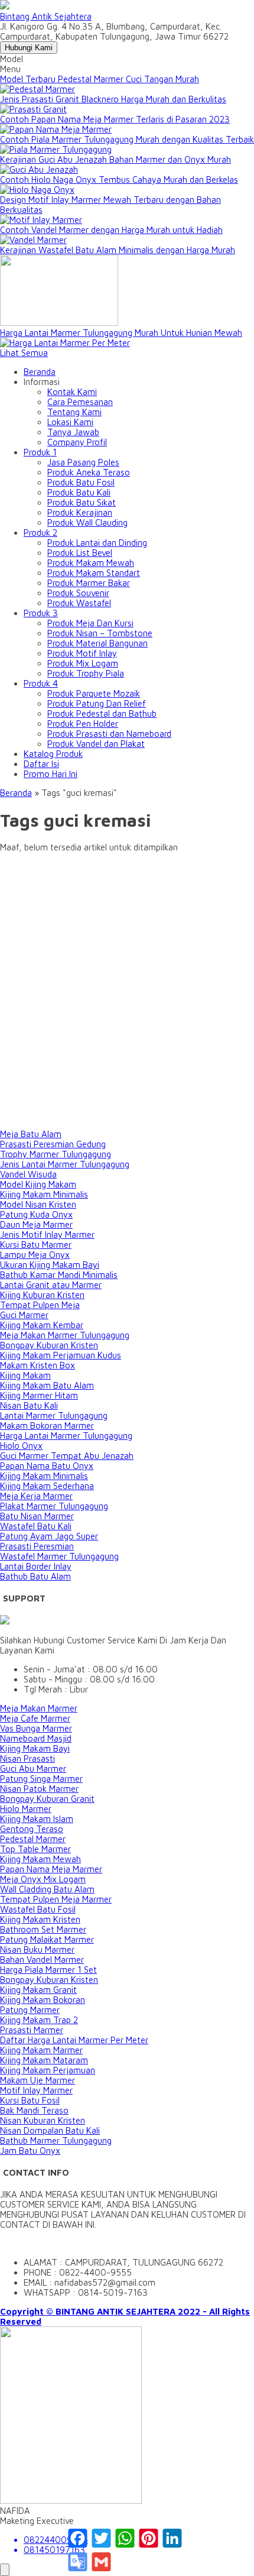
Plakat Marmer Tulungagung (54, 1506)
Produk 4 (41, 683)
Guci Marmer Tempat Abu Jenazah (67, 1456)
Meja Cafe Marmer (35, 1718)
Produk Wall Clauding (87, 522)
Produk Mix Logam (83, 663)
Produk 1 (40, 452)
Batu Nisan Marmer (37, 1516)
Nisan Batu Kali (29, 1405)
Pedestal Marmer (33, 1839)
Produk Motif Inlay (82, 653)
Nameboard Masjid (36, 1738)
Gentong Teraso (32, 1829)
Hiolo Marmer (26, 1809)
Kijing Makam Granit (38, 1990)
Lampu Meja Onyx (35, 1255)
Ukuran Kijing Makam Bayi (50, 1265)
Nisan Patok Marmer (39, 1789)
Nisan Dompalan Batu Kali (50, 2130)
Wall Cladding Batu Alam (47, 1889)
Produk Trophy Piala (86, 673)
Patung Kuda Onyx (36, 1214)
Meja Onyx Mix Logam (43, 1879)
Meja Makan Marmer (39, 1708)
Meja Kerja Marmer (36, 1496)
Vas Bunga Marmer (36, 1728)
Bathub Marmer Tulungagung (56, 2140)
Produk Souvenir (78, 593)
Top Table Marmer (35, 1849)
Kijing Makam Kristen (40, 1919)
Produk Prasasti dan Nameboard (109, 734)
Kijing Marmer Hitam (39, 1395)
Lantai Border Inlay (36, 1566)
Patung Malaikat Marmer (47, 1939)
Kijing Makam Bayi (35, 1748)
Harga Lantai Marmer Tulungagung (66, 1436)
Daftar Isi (41, 764)
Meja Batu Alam (31, 1134)
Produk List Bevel (80, 553)
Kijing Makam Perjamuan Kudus (61, 1355)
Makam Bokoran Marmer (47, 1425)
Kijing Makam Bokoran (43, 2000)
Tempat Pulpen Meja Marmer (56, 1899)
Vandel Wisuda (28, 1174)
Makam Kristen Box (38, 1365)
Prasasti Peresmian (37, 1546)
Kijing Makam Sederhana (47, 1486)
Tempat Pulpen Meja (40, 1305)
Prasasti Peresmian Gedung (53, 1144)
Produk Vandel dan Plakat (96, 744)
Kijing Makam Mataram (44, 2060)
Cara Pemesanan (80, 402)
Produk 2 (40, 533)
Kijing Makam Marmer (41, 2050)
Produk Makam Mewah (91, 563)
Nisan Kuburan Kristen (43, 2120)
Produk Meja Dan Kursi (90, 623)
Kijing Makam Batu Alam (47, 1385)
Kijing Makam (25, 1375)
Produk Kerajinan (80, 512)
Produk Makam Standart (94, 573)
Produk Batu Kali (79, 492)
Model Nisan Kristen (38, 1204)
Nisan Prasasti (27, 1758)
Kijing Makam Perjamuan (48, 2070)
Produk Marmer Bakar (89, 583)
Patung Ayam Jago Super (49, 1536)
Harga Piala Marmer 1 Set (48, 1970)
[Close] (5, 2570)
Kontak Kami (72, 392)
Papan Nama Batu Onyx (47, 1466)
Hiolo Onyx (21, 1446)
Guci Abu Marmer (33, 1768)
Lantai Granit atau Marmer (51, 1285)
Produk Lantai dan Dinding (97, 543)
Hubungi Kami (29, 48)
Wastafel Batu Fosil (38, 1909)
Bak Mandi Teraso (34, 2110)
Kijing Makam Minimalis (44, 1194)
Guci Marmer (24, 1315)
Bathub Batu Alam (35, 1576)
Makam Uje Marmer (38, 2080)
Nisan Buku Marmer (37, 1949)
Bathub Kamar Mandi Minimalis (59, 1275)
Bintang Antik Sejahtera (46, 16)
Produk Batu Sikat (82, 502)
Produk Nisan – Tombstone (100, 633)
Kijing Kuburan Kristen (42, 1295)
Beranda (40, 372)
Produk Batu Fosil (81, 482)
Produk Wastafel (79, 603)
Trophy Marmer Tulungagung (56, 1154)
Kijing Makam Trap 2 (39, 2020)
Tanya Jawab (73, 432)
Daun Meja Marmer (36, 1224)
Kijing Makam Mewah (40, 1859)
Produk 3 (41, 613)
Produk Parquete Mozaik (94, 693)
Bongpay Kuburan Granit (47, 1799)
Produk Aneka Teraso (89, 472)
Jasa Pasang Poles (83, 462)
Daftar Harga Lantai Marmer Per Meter (74, 2040)
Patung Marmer (30, 2010)
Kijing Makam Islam (37, 1819)
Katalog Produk (53, 754)
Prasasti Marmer (32, 2030)
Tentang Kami (74, 412)
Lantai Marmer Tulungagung (54, 1415)
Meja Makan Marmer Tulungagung (65, 1335)
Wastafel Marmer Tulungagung (59, 1556)
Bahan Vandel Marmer (42, 1959)
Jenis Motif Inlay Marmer (47, 1234)
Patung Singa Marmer (41, 1779)
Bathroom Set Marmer (43, 1929)
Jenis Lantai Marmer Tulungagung (65, 1164)
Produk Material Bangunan (97, 643)
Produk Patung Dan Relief (97, 703)
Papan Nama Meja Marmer (51, 1869)
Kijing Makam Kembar (42, 1325)
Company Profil (77, 442)
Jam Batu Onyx (30, 2151)
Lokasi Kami (70, 422)
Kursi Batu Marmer (36, 1245)
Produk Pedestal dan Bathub (102, 713)
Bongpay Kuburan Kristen (49, 1345)
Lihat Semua (24, 353)
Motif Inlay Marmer (36, 2090)
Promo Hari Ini (51, 774)
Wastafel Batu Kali (36, 1526)
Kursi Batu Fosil (30, 2100)
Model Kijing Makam (38, 1184)
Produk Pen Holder (83, 724)
